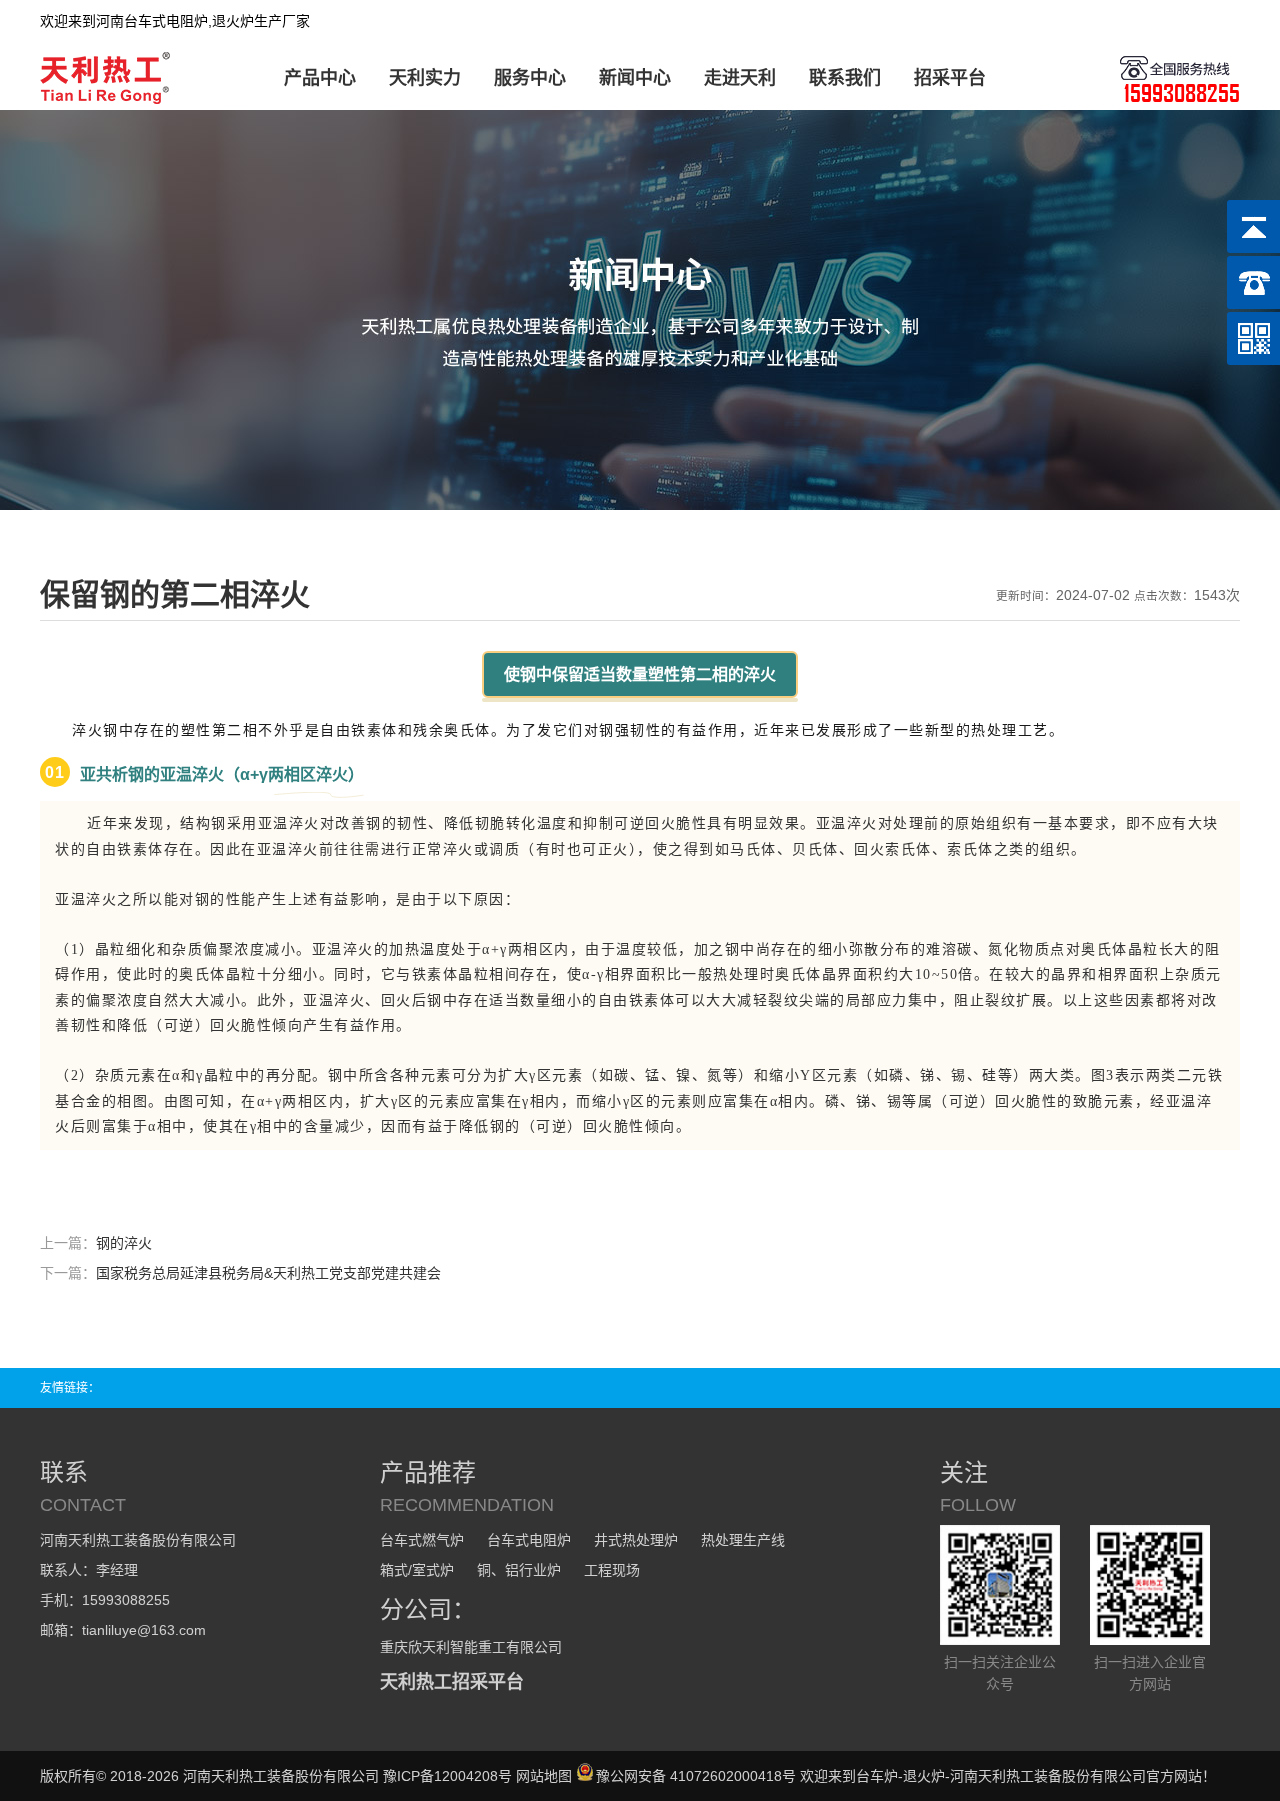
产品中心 (320, 78)
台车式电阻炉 (529, 1540)
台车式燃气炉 (422, 1540)
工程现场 (612, 1570)
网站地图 (544, 1776)
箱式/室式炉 (417, 1570)
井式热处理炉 (636, 1540)
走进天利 (740, 78)
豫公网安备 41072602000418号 (696, 1776)
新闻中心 (635, 78)
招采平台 (950, 78)
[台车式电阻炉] (108, 100)
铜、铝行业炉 (519, 1570)
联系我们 (845, 78)
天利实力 (425, 78)
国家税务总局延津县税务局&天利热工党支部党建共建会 (268, 1273)
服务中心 (530, 78)
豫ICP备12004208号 (447, 1776)
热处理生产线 (743, 1540)
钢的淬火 (124, 1243)
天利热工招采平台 (452, 1682)
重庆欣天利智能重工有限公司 (471, 1647)
